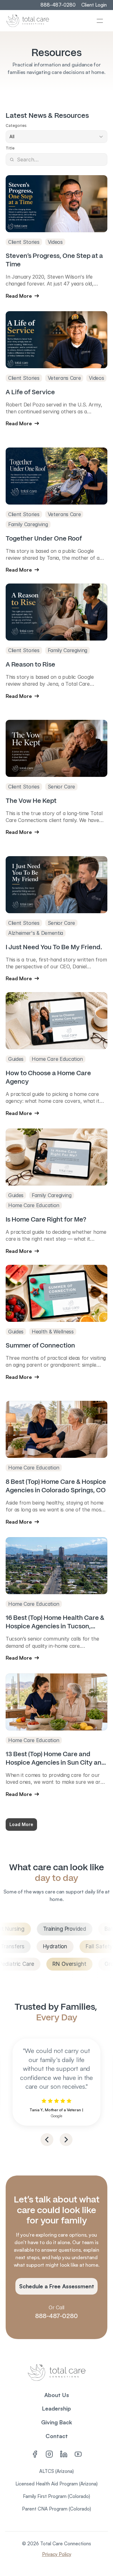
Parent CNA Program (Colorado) (56, 2509)
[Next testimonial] (66, 2140)
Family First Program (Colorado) (56, 2496)
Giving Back (57, 2422)
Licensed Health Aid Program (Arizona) (56, 2484)
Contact (57, 2436)
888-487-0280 (56, 2316)
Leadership (56, 2408)
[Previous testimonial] (47, 2140)
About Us (57, 2395)
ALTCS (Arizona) (56, 2471)
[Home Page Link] (28, 21)
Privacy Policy (57, 2554)
